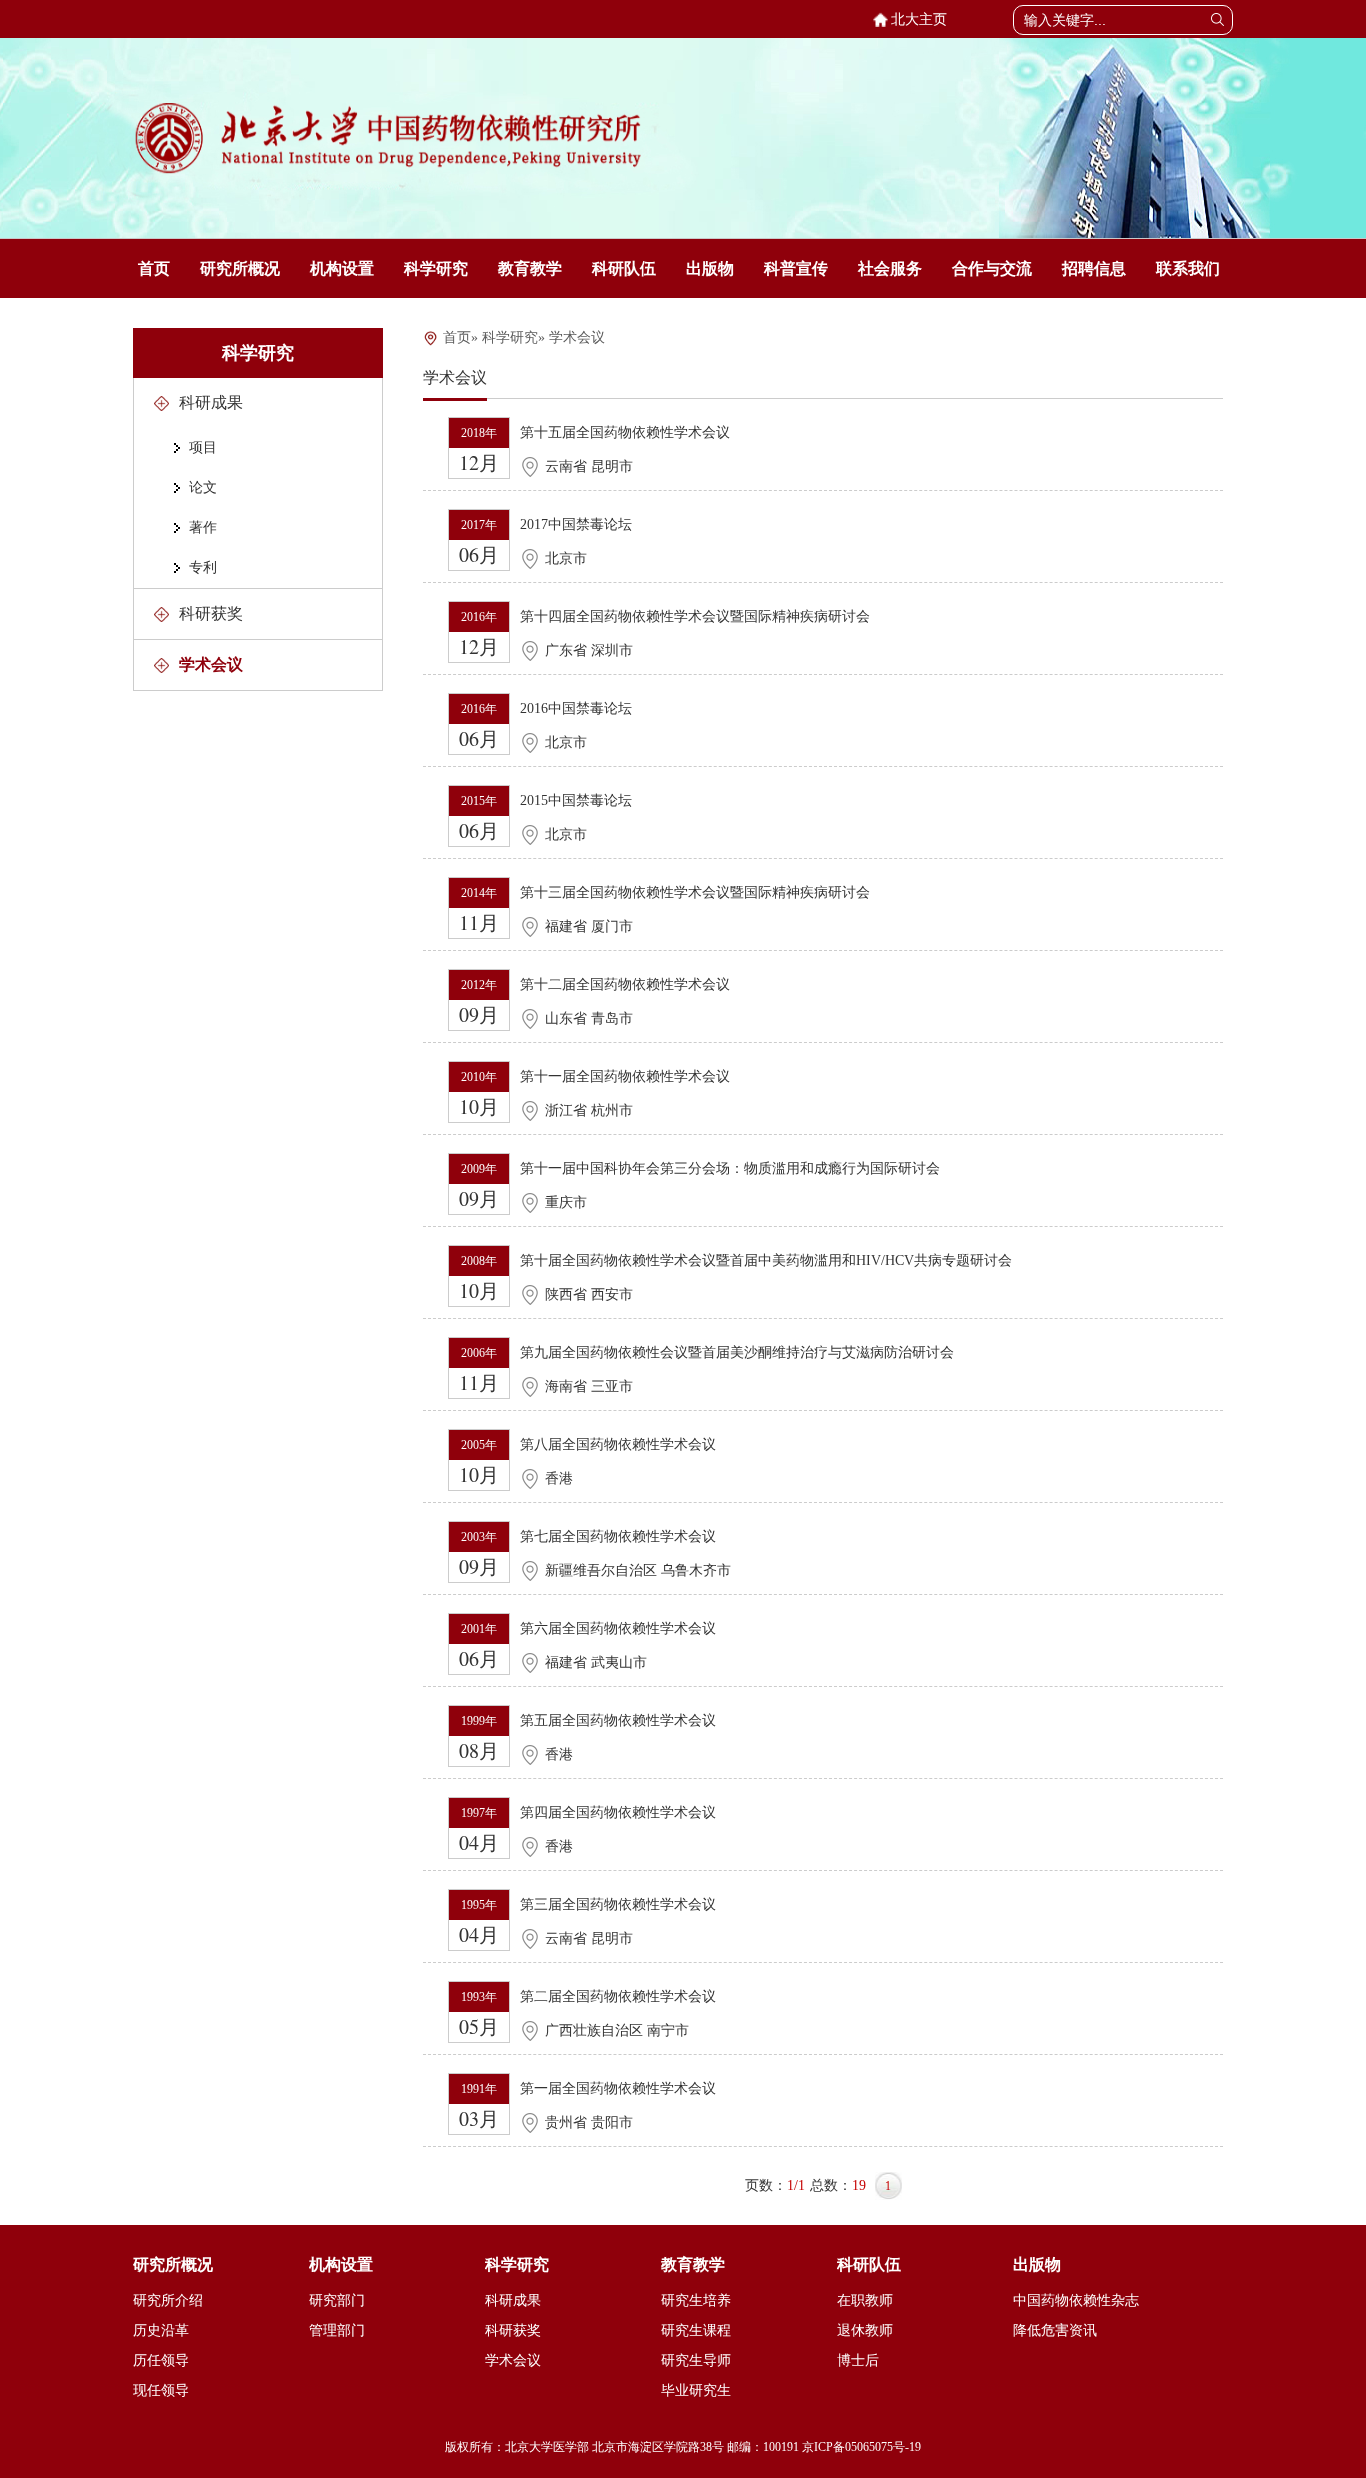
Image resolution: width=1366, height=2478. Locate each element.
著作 (203, 527)
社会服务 (890, 268)
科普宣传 (796, 268)
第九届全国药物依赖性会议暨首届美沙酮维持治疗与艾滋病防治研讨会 (737, 1352)
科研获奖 (211, 613)
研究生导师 (696, 2360)
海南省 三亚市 (589, 1386)
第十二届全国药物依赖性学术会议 (625, 984)
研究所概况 (240, 268)
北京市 (566, 558)
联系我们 (1188, 268)
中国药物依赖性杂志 (1076, 2300)
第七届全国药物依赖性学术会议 (618, 1536)
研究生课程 (696, 2330)
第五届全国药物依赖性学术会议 (618, 1720)
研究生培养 (696, 2300)
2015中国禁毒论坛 (576, 800)
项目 (203, 447)
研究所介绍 (168, 2300)
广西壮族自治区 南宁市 (617, 2030)
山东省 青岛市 (589, 1018)
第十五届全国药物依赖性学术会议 (625, 432)
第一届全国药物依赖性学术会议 (618, 2088)
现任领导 (161, 2390)
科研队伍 (624, 268)
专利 (203, 567)
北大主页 (915, 19)
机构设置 (342, 268)
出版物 (710, 268)
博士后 (858, 2360)
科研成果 (211, 402)
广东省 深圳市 (589, 650)
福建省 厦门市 (589, 926)
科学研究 (436, 268)
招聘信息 (1094, 268)
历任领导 (161, 2360)
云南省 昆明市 (589, 466)
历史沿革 (161, 2330)
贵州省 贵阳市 (589, 2122)
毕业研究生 (696, 2390)
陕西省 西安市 (589, 1294)
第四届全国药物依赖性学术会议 (618, 1812)
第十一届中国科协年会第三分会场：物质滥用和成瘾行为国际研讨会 (730, 1168)
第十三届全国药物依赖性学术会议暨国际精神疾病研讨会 (695, 892)
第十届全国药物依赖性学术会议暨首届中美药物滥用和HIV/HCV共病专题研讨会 (766, 1260)
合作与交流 (992, 268)
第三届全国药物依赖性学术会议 (618, 1904)
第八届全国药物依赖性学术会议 (618, 1444)
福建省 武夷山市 (596, 1662)
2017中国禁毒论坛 (576, 524)
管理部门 (337, 2330)
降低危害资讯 (1055, 2330)
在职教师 (865, 2300)
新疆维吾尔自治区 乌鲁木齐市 (638, 1570)
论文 (203, 487)
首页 (154, 268)
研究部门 (337, 2300)
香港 (559, 1478)
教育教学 (530, 268)
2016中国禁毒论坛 (576, 708)
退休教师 (865, 2330)
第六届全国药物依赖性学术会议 (618, 1628)
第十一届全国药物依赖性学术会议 (625, 1076)
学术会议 (211, 664)
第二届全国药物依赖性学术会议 (618, 1996)
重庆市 (566, 1202)
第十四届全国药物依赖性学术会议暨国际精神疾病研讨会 (695, 616)
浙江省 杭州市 (589, 1110)
